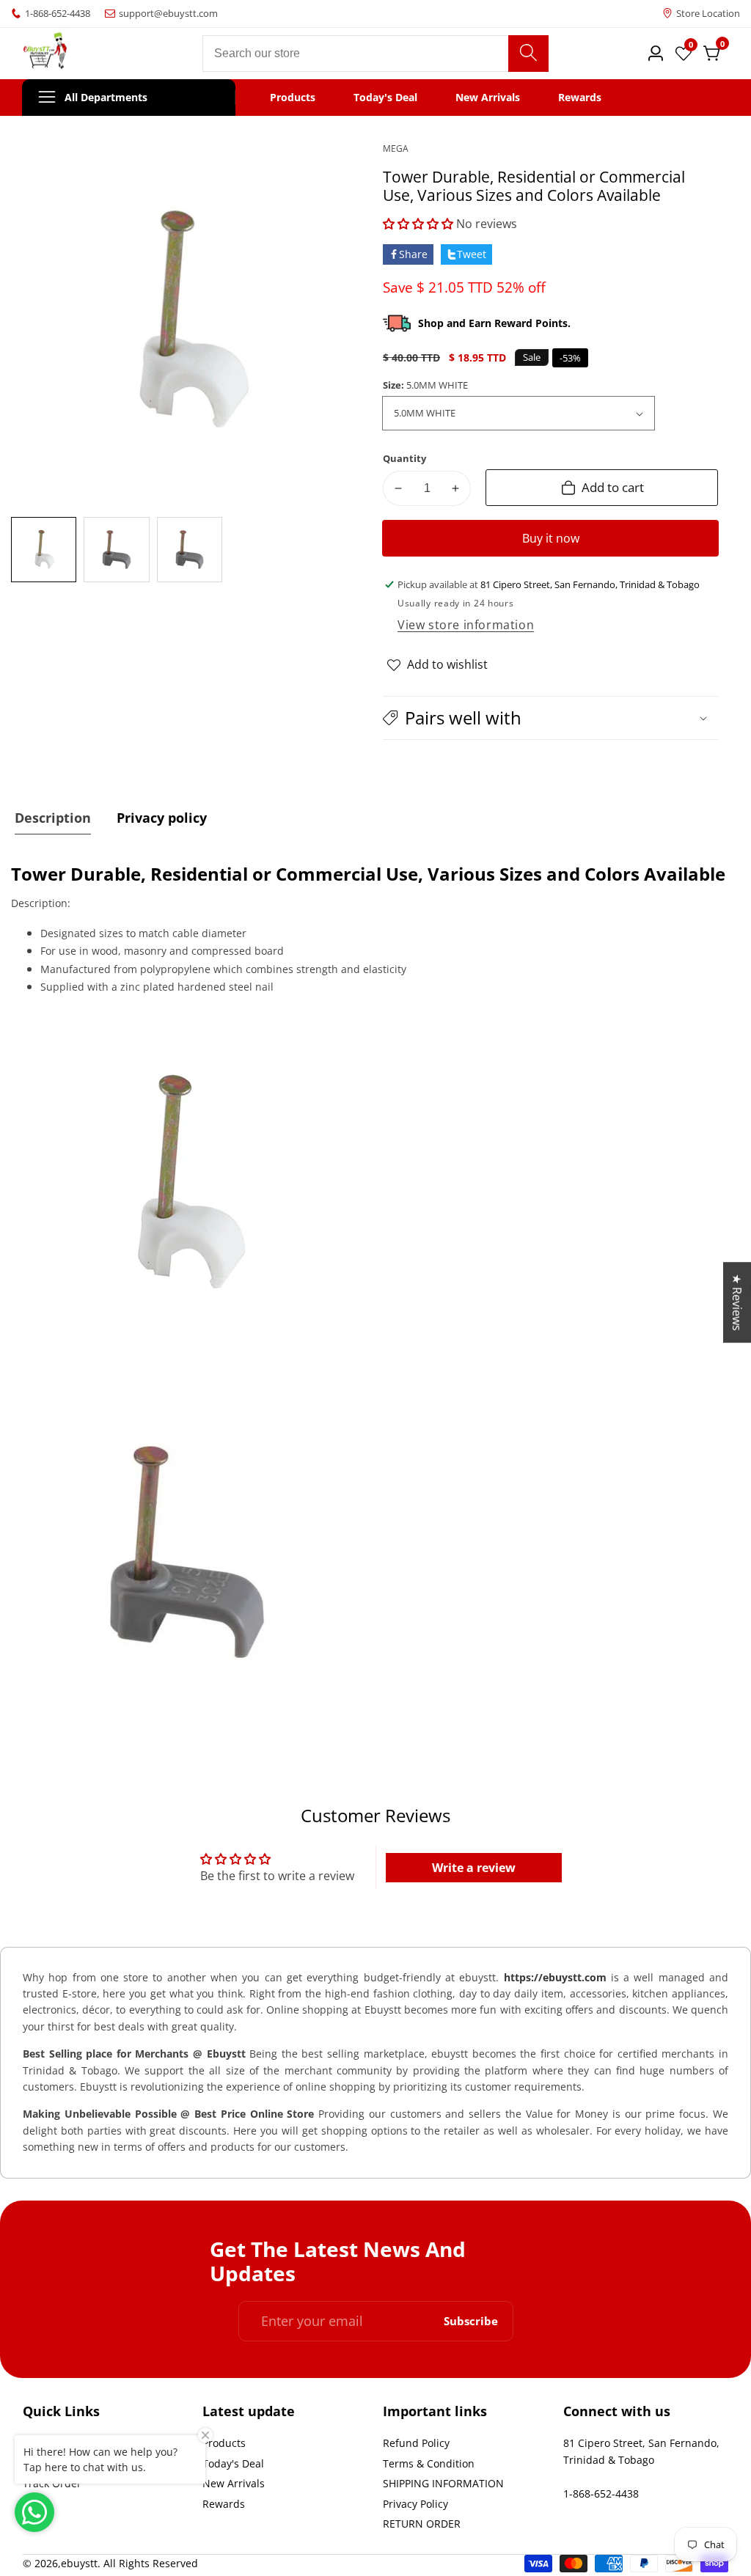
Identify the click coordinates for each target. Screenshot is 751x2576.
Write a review (474, 1868)
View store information (466, 625)
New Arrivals (488, 98)
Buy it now (551, 538)
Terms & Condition (429, 2463)
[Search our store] (528, 54)
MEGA (396, 149)
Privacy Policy (415, 2504)
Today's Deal (385, 98)
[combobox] (375, 54)
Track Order (52, 2483)
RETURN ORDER (422, 2524)
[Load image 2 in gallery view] (116, 550)
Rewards (580, 98)
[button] (418, 224)
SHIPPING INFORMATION (443, 2483)
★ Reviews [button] (737, 1302)
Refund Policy (416, 2443)
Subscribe (471, 2321)
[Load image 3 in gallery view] (190, 550)
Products (293, 98)
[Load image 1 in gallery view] (44, 550)
